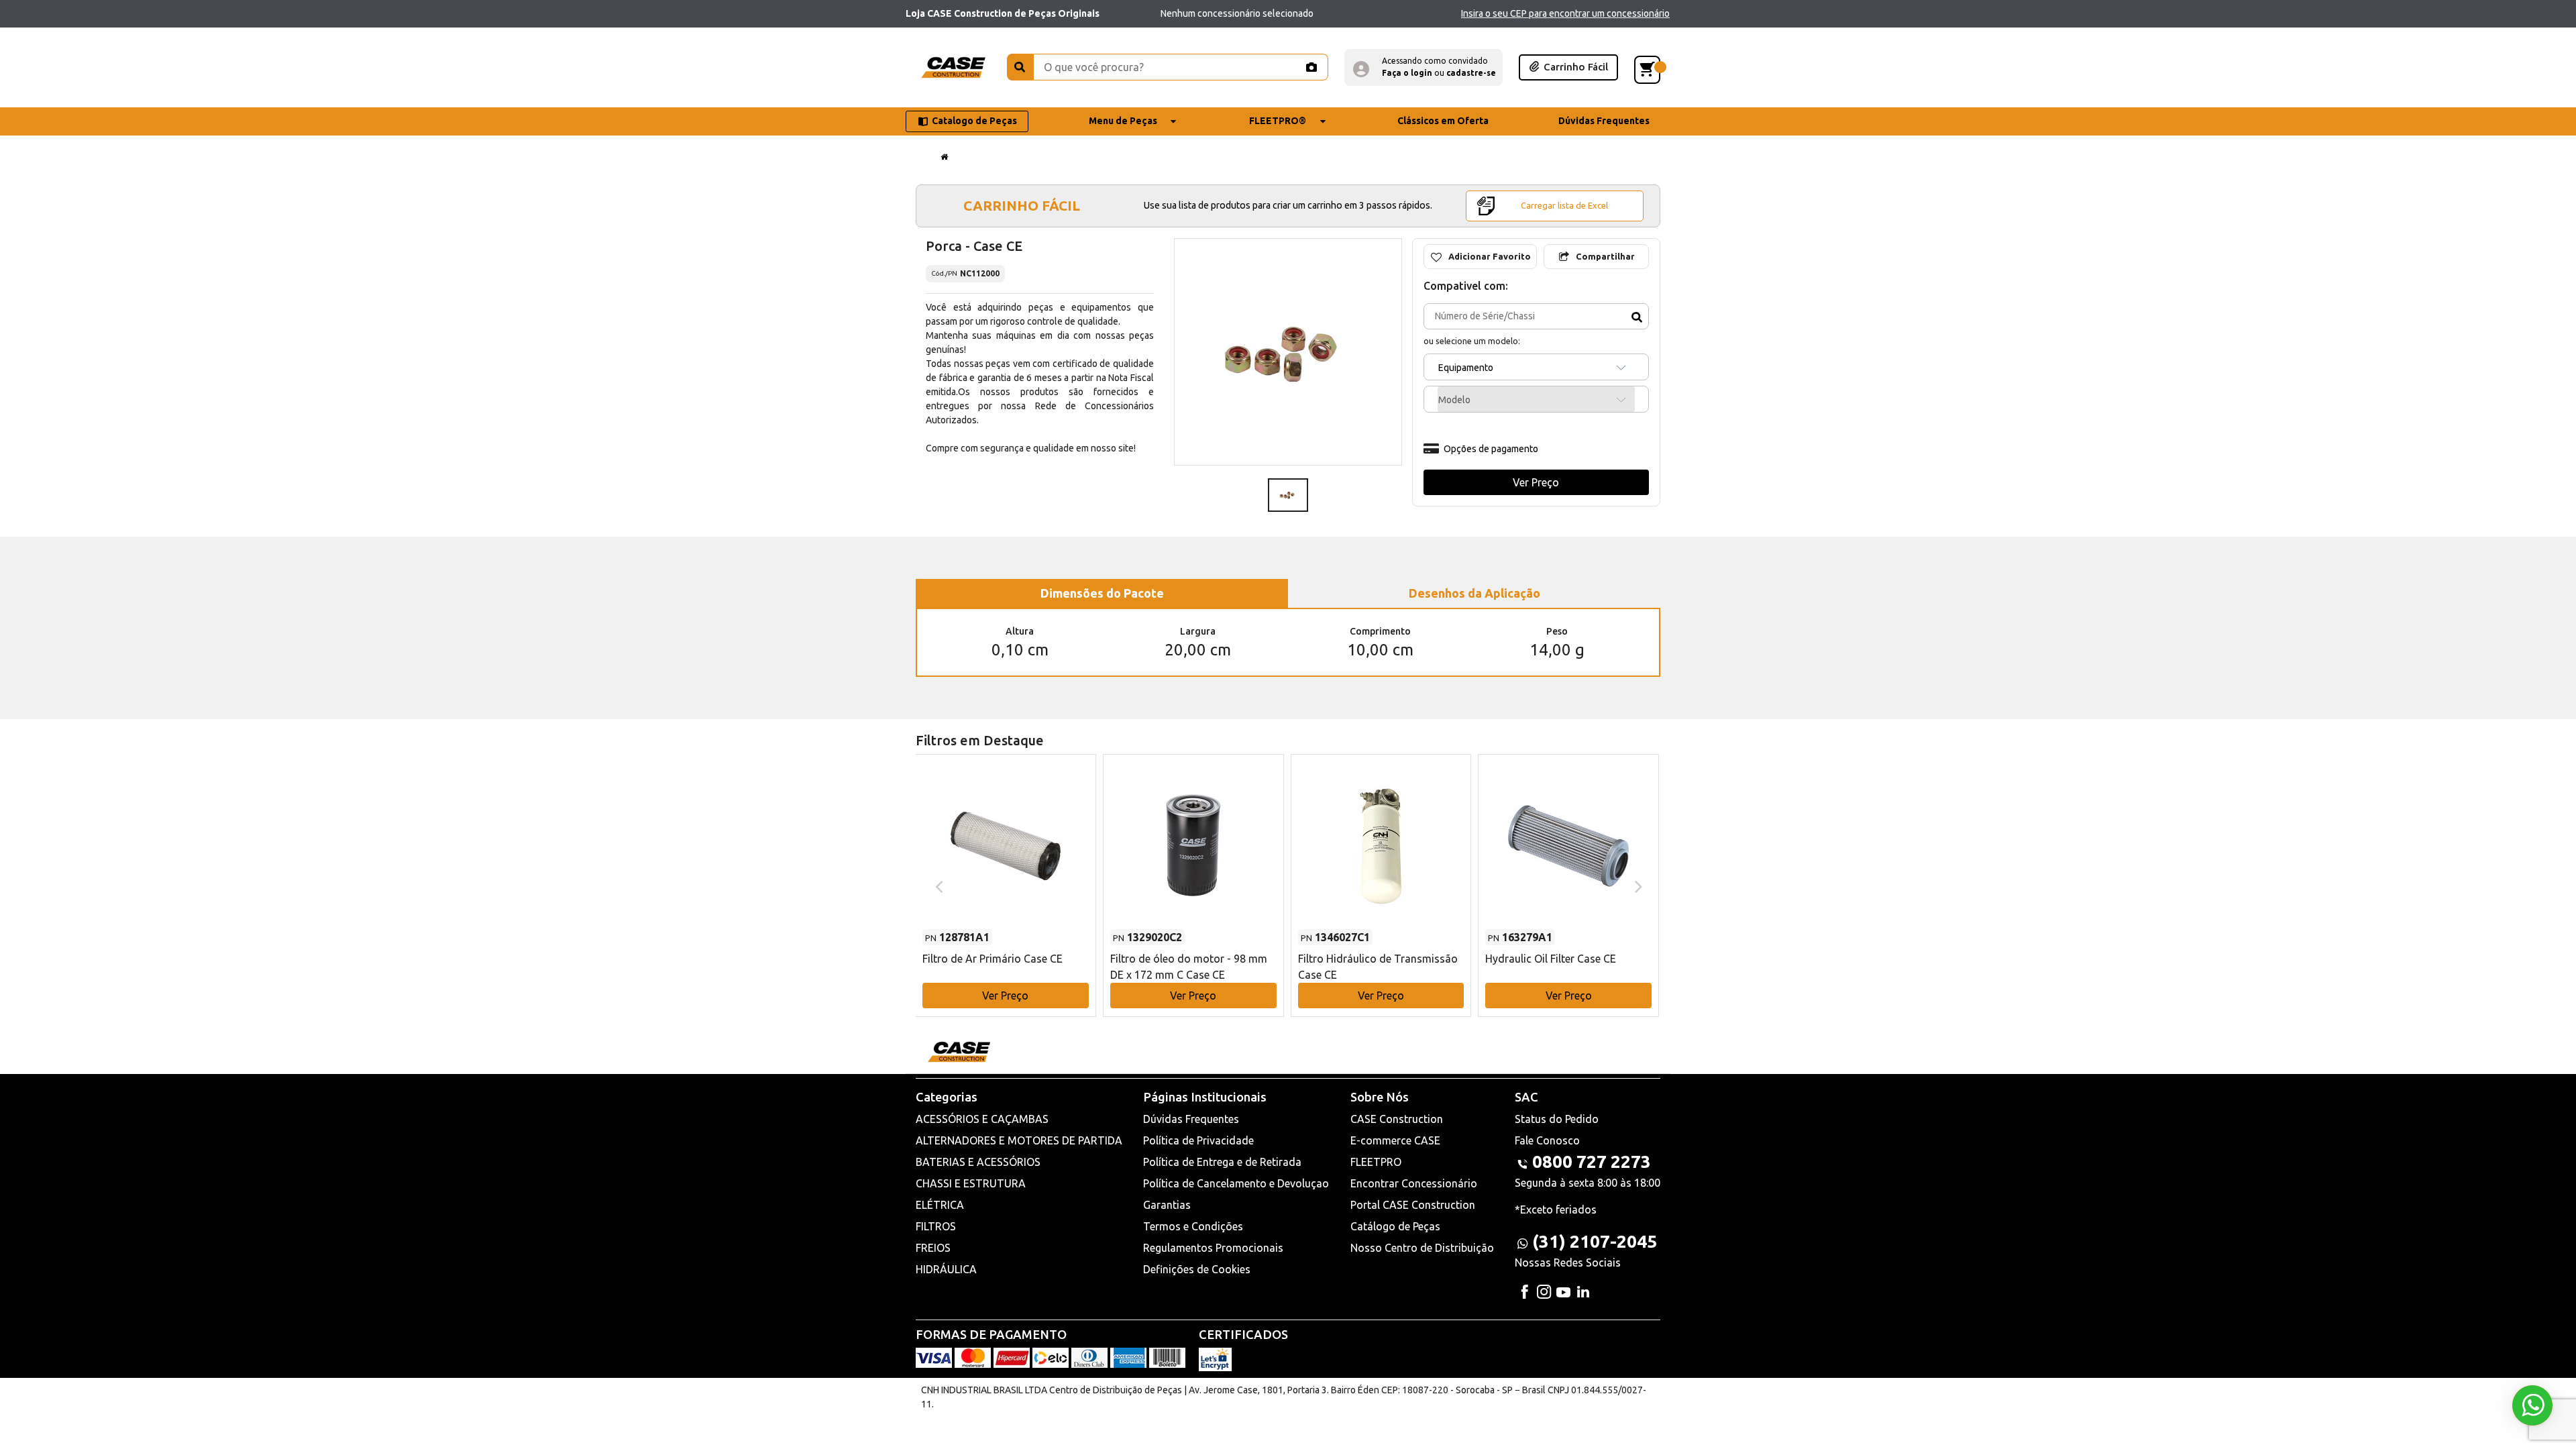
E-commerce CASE (1395, 1140)
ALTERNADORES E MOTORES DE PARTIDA (1019, 1140)
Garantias (1167, 1205)
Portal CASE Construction (1413, 1205)
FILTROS (936, 1226)
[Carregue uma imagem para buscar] (1311, 67)
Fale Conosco (1547, 1140)
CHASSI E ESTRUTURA (971, 1183)
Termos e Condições (1193, 1226)
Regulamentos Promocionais (1213, 1248)
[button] (1424, 67)
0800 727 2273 (1592, 1162)
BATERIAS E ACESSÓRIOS (978, 1162)
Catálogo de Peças (1395, 1226)
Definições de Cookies (1197, 1269)
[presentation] (937, 885)
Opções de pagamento (1491, 449)
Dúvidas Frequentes (1191, 1119)
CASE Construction (1397, 1119)
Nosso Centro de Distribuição (1422, 1248)
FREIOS (933, 1248)
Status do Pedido (1557, 1119)
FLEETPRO (1376, 1162)
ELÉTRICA (940, 1205)
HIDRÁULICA (946, 1269)
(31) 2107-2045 (1595, 1241)
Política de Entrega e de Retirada (1222, 1162)
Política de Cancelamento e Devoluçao (1236, 1183)
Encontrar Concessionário (1414, 1183)
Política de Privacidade (1198, 1140)
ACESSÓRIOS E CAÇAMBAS (982, 1119)
